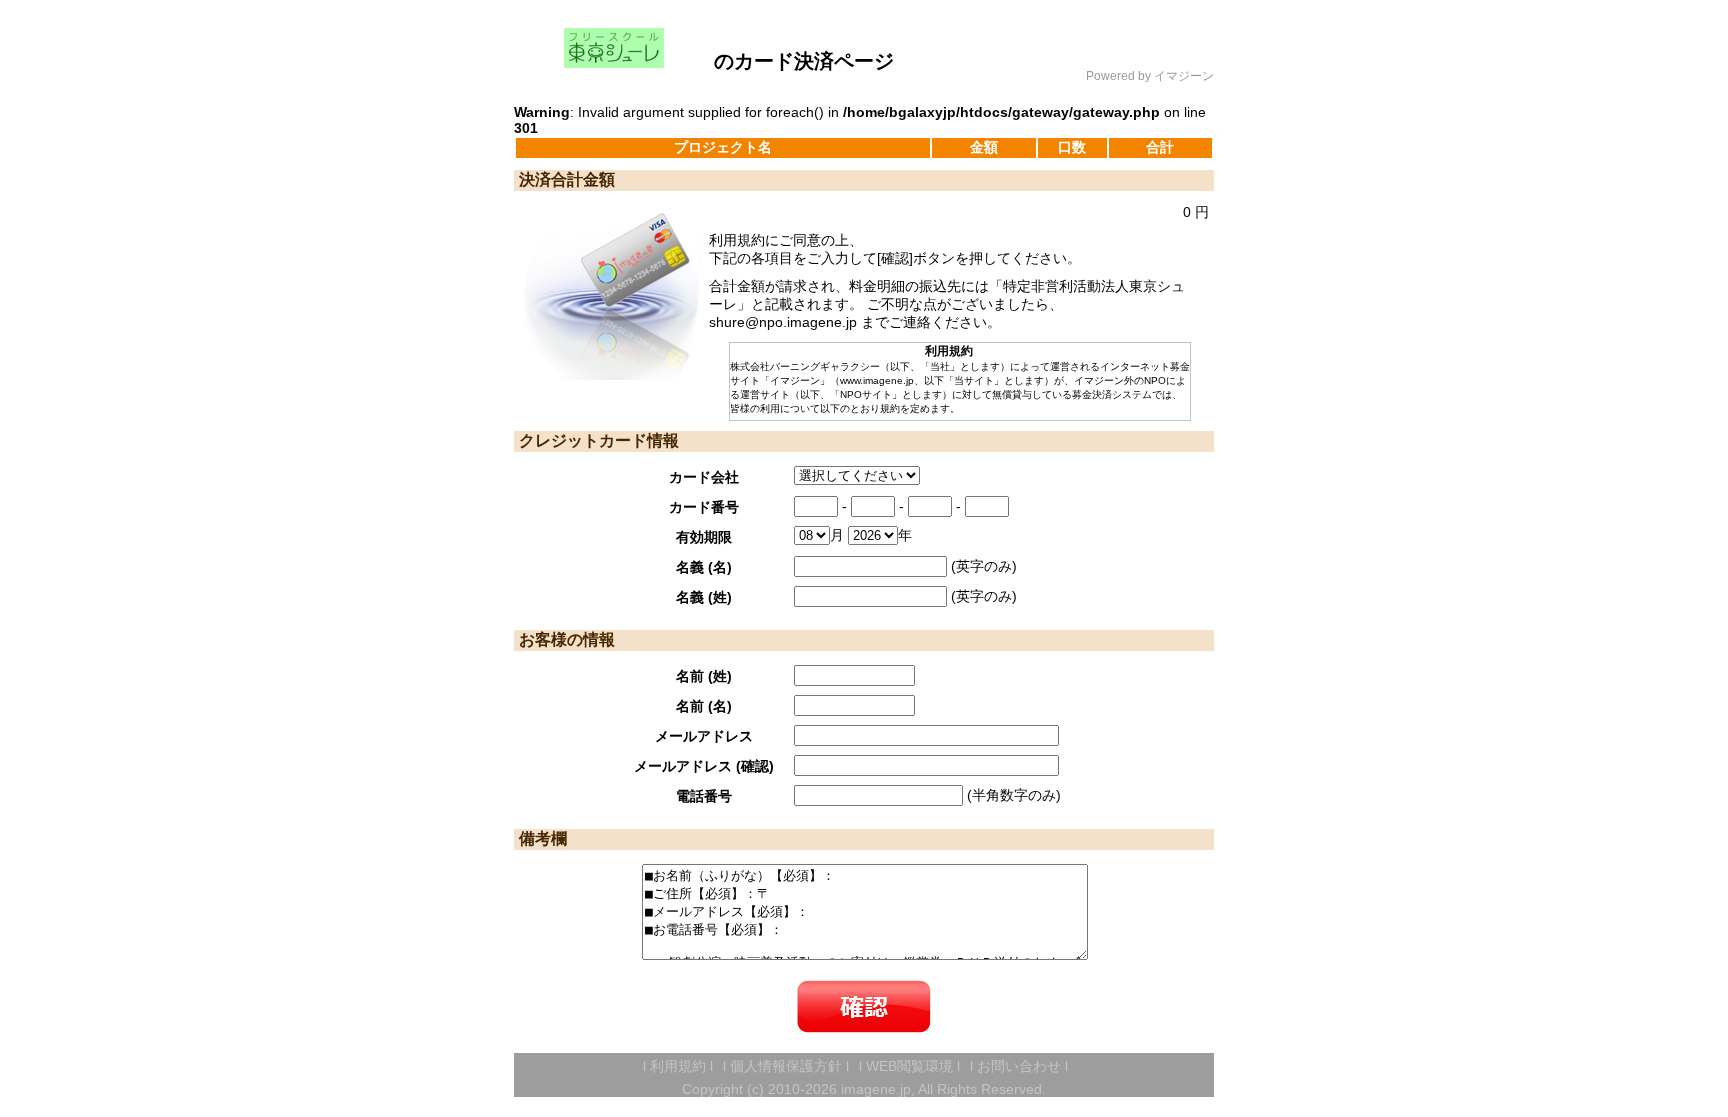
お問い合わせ (1019, 1066)
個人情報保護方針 (786, 1066)
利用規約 (678, 1066)
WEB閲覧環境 (909, 1066)
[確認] (864, 1006)
